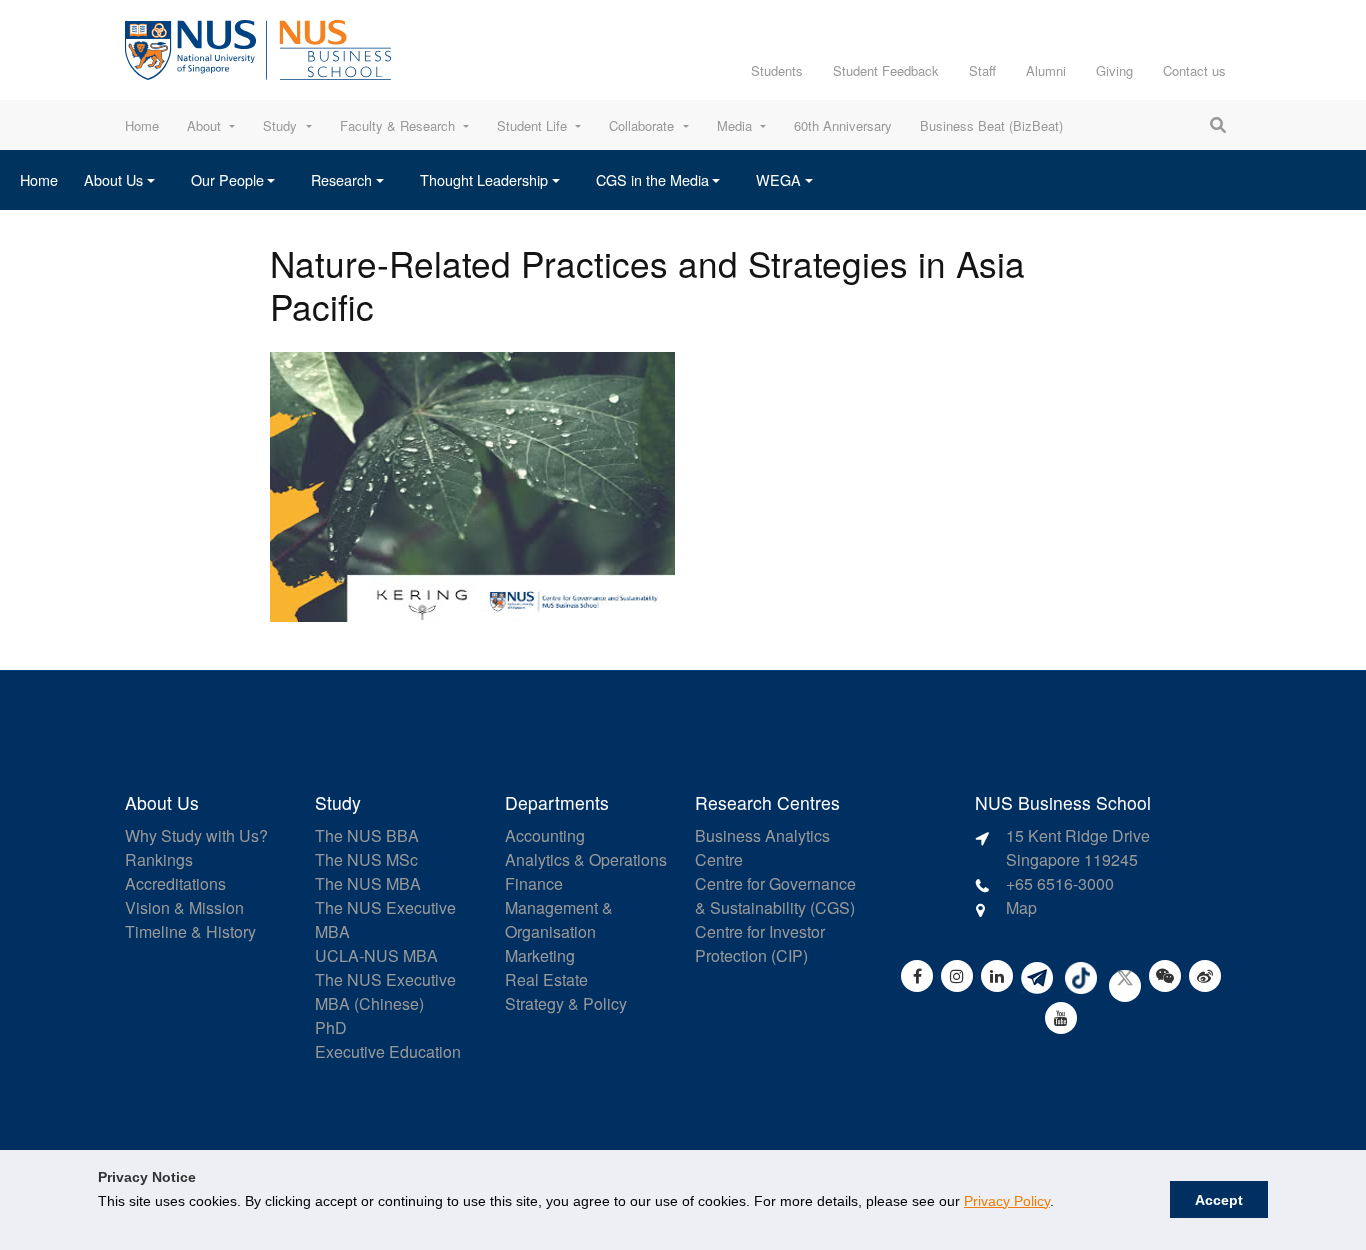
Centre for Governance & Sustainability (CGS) (775, 895)
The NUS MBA (368, 883)
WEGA (778, 179)
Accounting (545, 835)
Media (734, 125)
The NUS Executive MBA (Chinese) (385, 991)
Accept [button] (1219, 1200)
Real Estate (546, 979)
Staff (982, 70)
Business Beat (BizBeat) (991, 125)
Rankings (159, 859)
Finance (534, 883)
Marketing (540, 955)
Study (280, 125)
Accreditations (175, 883)
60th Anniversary (843, 125)
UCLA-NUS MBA (376, 955)
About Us (113, 179)
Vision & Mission (184, 907)
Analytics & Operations (586, 859)
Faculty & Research (397, 125)
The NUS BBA (367, 835)
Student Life (532, 125)
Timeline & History (190, 931)
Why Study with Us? (196, 835)
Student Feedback (886, 70)
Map (1021, 907)
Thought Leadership (484, 179)
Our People (227, 179)
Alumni (1046, 70)
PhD (331, 1027)
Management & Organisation (559, 919)
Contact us (1194, 70)
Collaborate (641, 125)
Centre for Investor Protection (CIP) (760, 943)
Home (142, 125)
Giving (1114, 70)
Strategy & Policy (566, 1003)
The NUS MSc (366, 859)
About (204, 125)
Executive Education (388, 1051)
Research (341, 179)
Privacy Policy (1007, 1201)
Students (777, 70)
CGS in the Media (652, 179)
